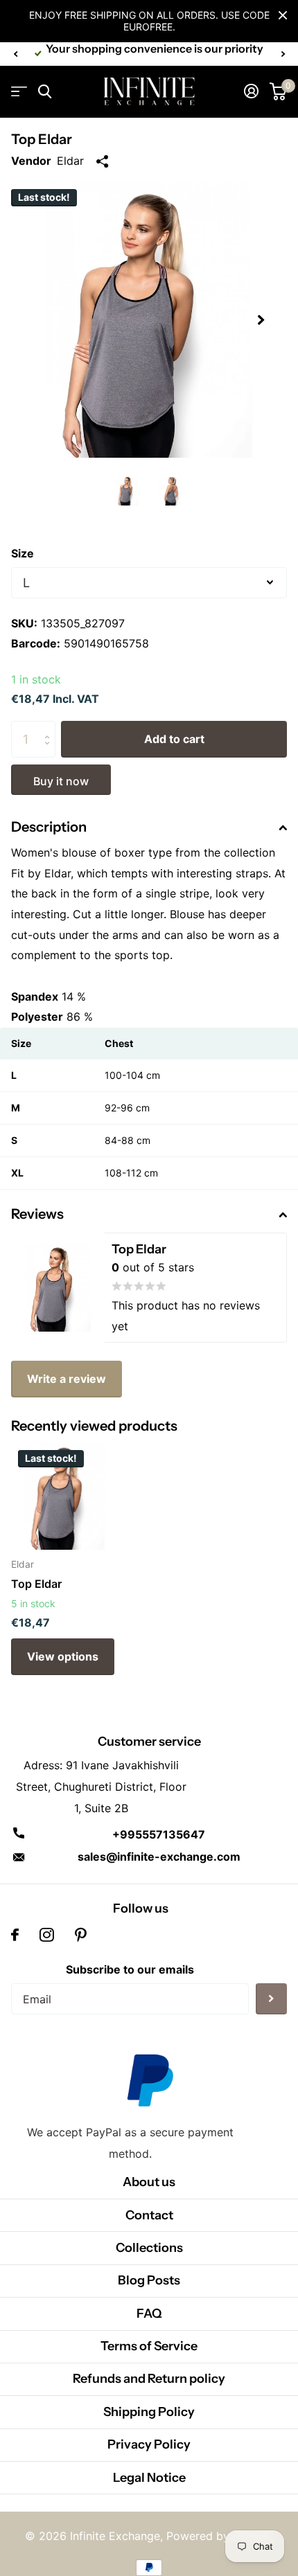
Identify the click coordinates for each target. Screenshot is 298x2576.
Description (49, 827)
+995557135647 (159, 1834)
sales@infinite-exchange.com (159, 1857)
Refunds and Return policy (149, 2379)
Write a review (67, 1379)
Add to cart (174, 739)
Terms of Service (149, 2346)
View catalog (19, 92)
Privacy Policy (149, 2444)
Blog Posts (149, 2280)
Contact (149, 2215)
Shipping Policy (149, 2412)
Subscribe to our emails (130, 1969)
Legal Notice (149, 2478)
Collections (149, 2248)
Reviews (37, 1214)
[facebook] (15, 1935)
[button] (15, 54)
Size (23, 553)
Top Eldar (36, 1584)
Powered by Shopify (220, 2536)
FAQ (149, 2314)
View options (63, 1656)
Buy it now (61, 781)
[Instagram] (47, 1935)
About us (149, 2182)
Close (283, 15)
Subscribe (271, 1999)
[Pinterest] (81, 1935)
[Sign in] (251, 91)
